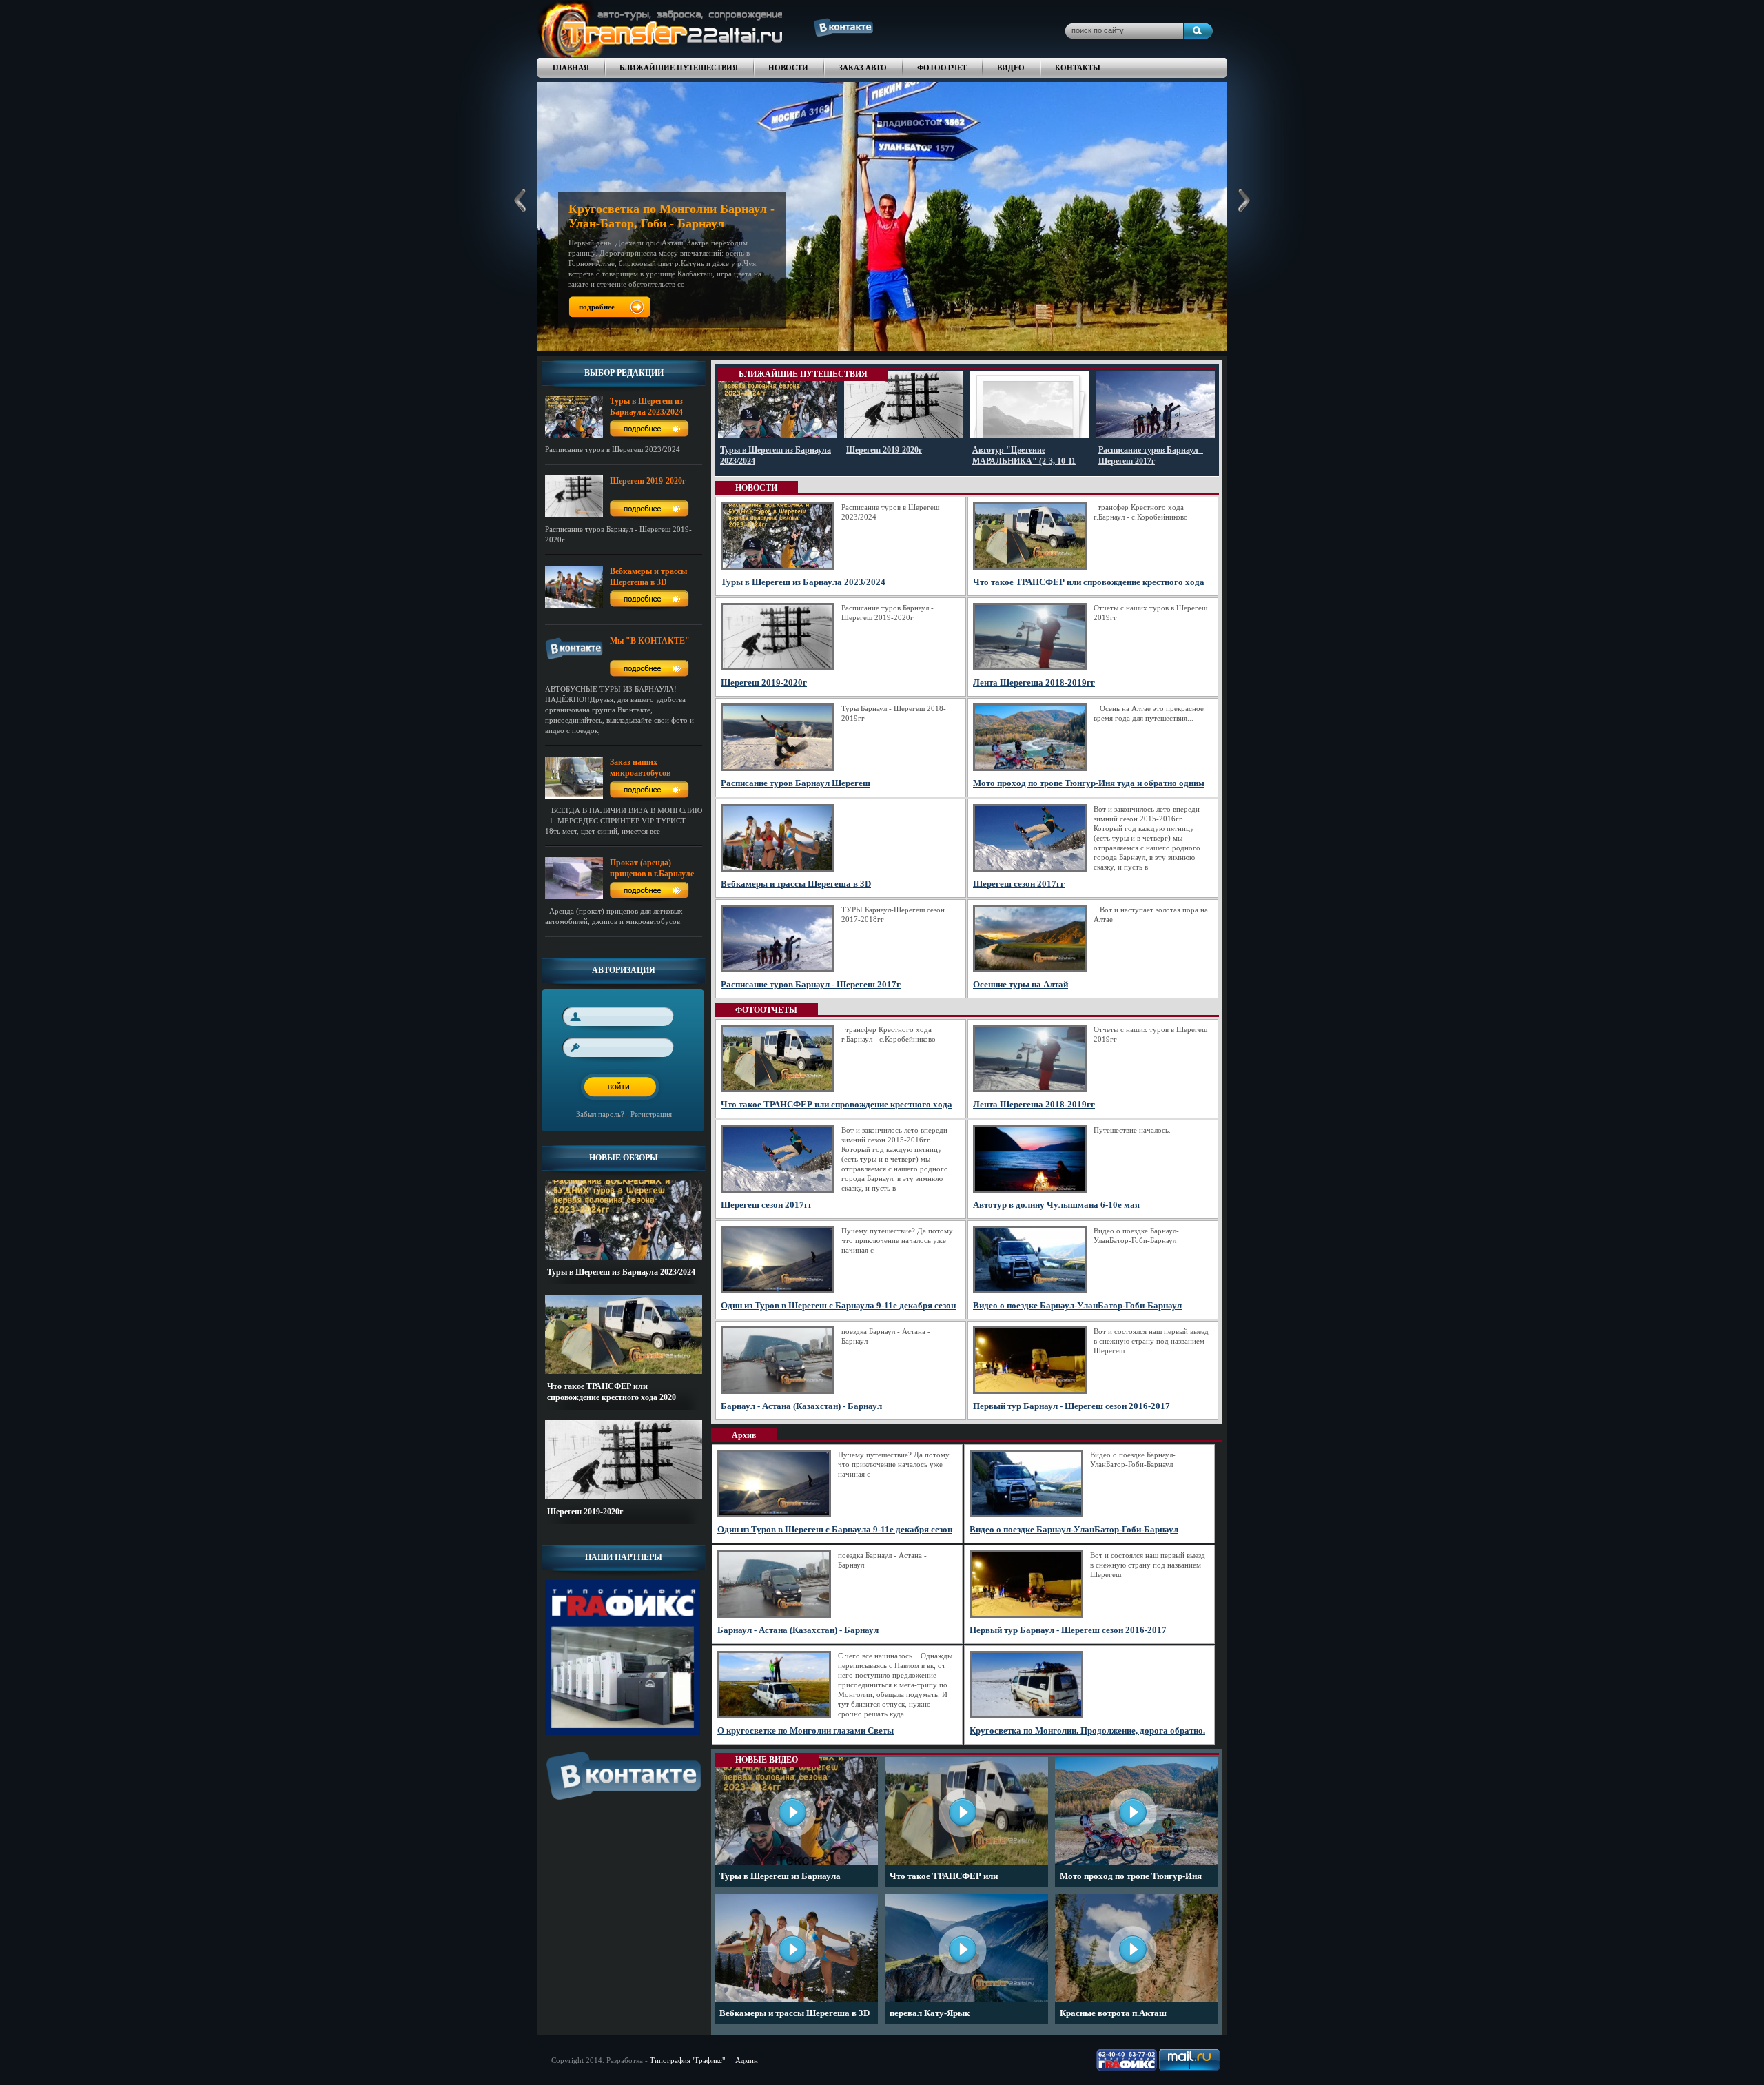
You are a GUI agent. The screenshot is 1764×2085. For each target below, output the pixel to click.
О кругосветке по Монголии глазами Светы (806, 1730)
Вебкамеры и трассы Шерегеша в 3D (796, 884)
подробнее (597, 307)
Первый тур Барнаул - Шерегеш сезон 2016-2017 (1071, 1406)
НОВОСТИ (756, 488)
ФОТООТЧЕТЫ (766, 1010)
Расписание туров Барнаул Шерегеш (796, 783)
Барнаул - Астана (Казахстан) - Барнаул (801, 1406)
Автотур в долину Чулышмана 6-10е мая (1056, 1205)
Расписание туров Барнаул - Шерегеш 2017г (811, 984)
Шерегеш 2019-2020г (585, 1512)
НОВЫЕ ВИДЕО (767, 1760)
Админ (747, 2060)
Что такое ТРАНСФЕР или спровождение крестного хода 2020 (961, 1879)
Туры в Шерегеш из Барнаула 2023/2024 (621, 1272)
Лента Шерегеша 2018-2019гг (1034, 682)
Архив (744, 1435)
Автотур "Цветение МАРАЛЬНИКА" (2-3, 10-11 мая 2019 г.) (1024, 461)
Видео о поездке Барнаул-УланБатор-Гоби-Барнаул (1077, 1305)
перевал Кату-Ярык (930, 2013)
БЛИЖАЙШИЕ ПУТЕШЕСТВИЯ (803, 374)
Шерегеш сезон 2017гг (1019, 884)
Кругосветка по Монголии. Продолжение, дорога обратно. (1087, 1730)
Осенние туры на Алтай (1021, 984)
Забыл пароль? (600, 1114)
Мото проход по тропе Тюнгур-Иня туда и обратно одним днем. (1131, 1879)
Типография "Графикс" (687, 2060)
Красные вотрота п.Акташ (1113, 2013)
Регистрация (651, 1114)
